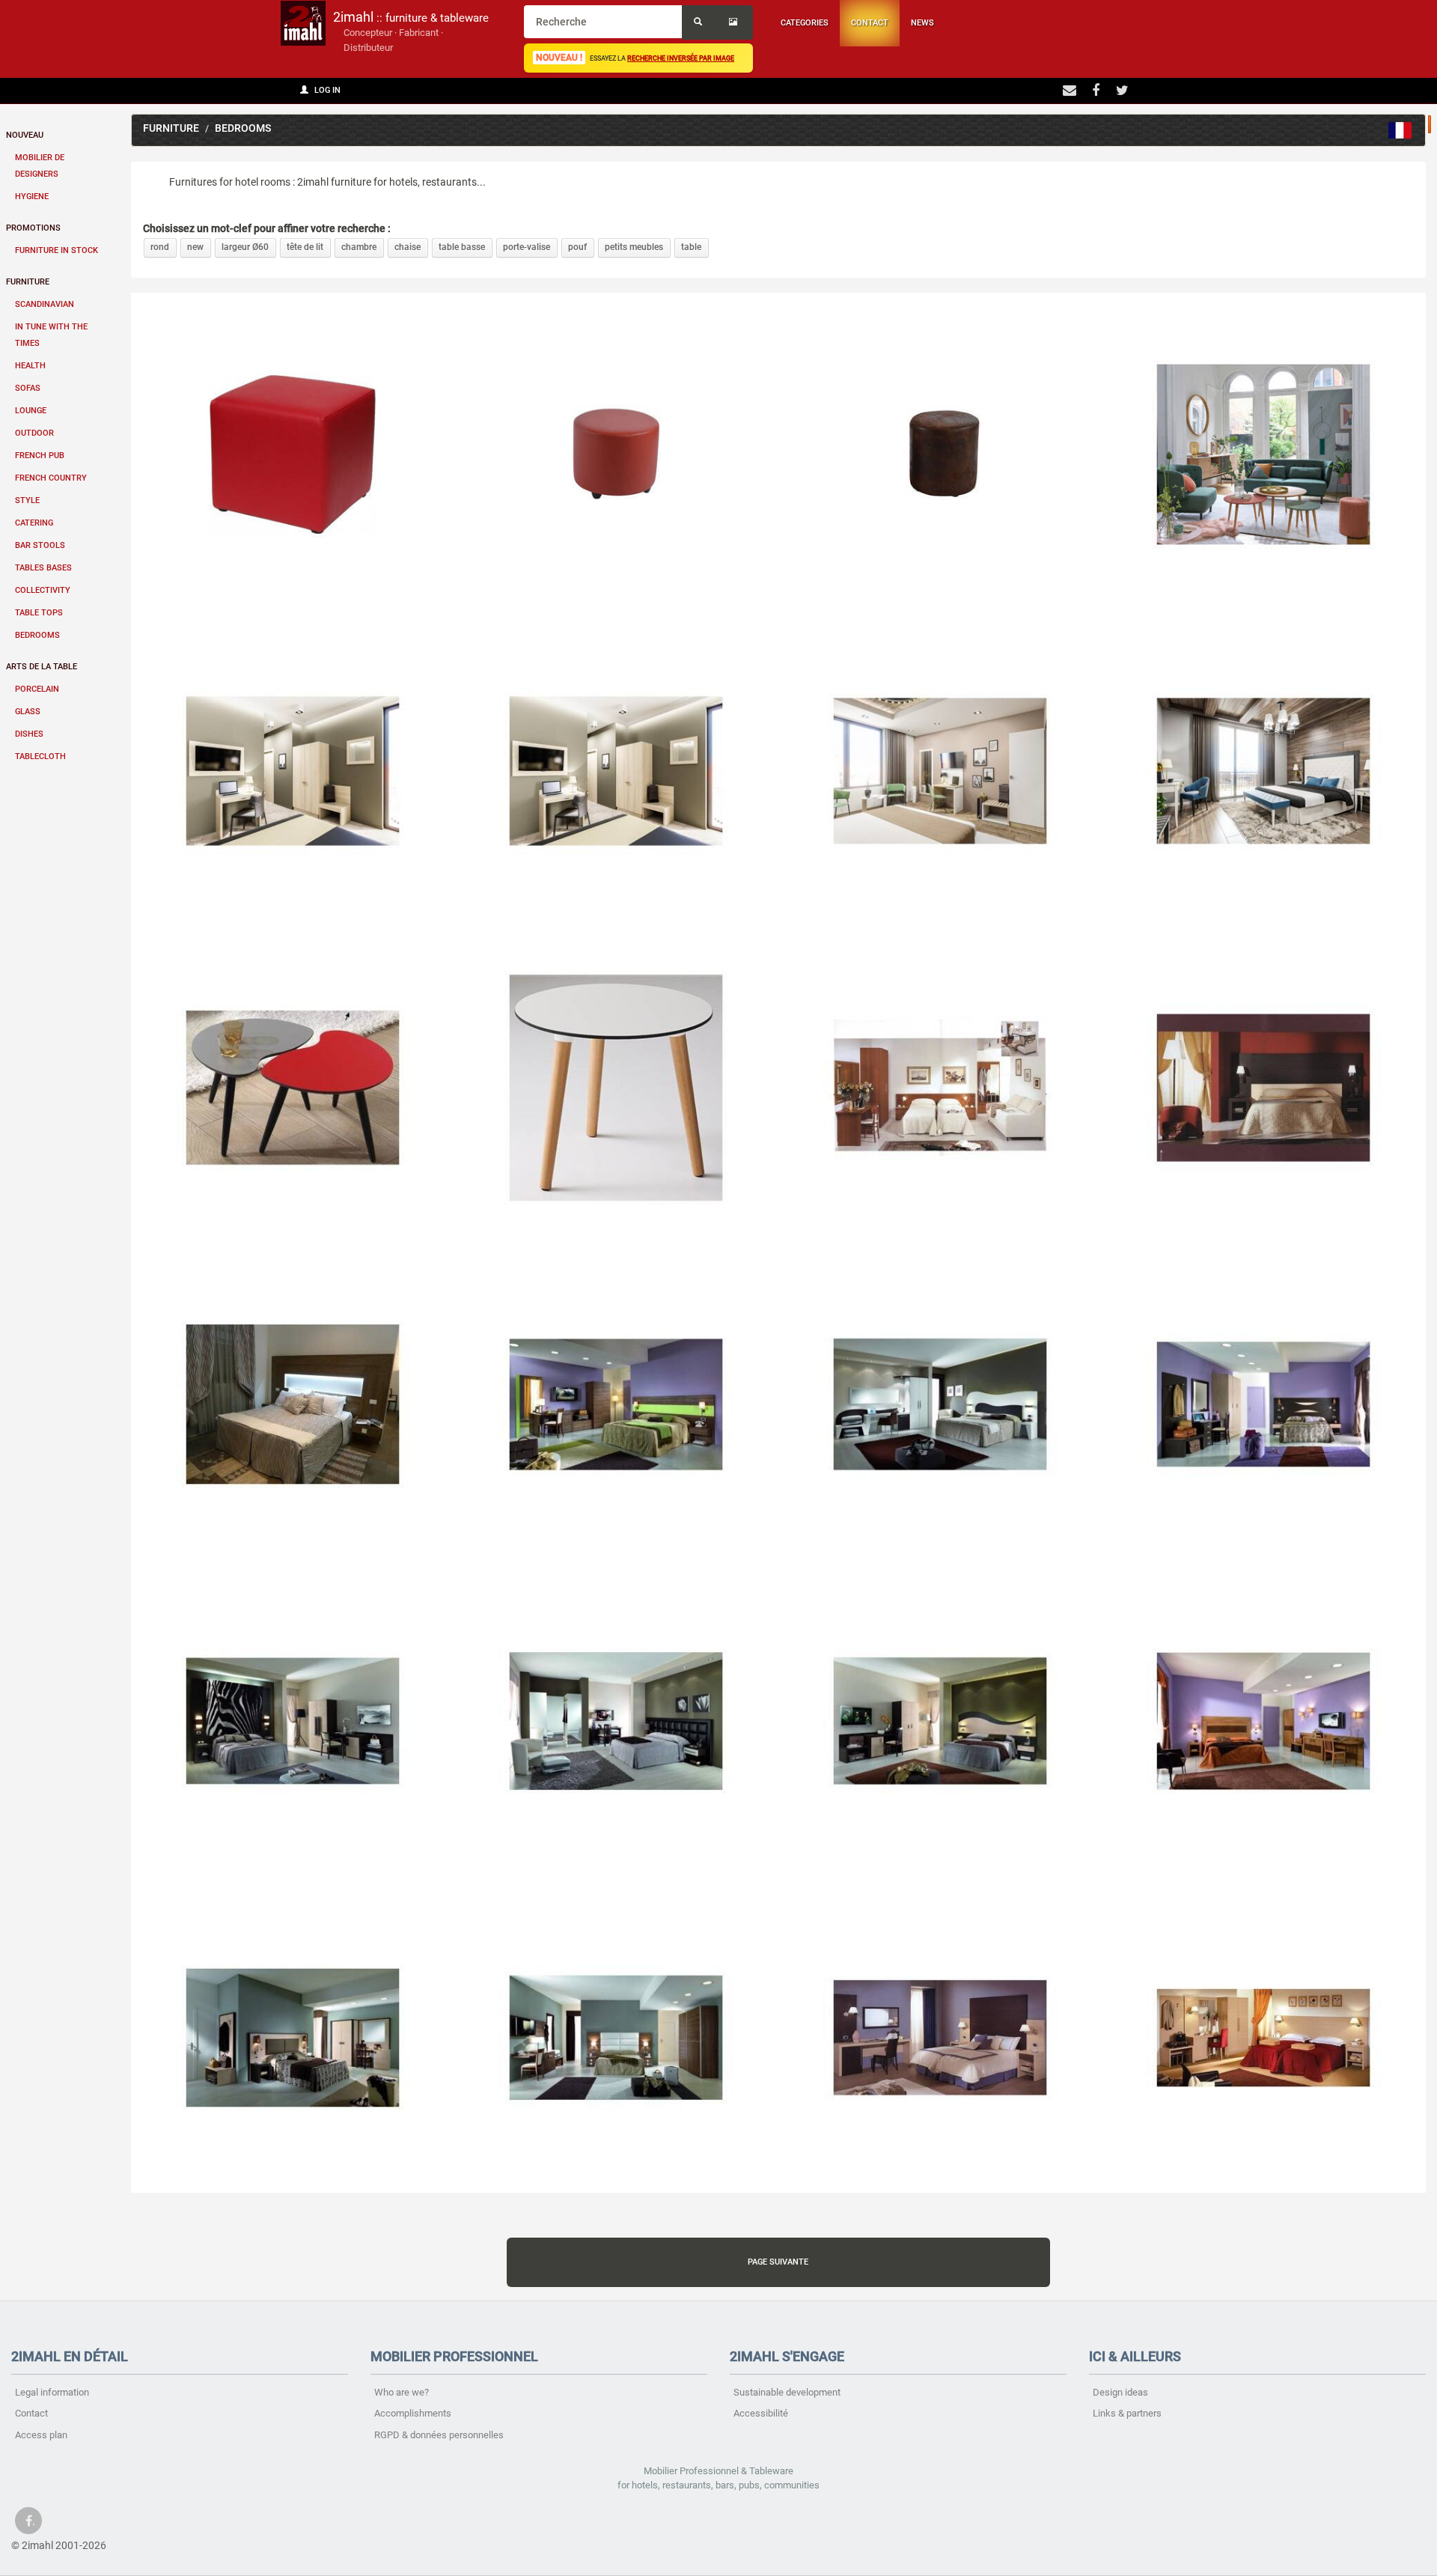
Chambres (1400, 130)
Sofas (28, 388)
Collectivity (43, 590)
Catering (34, 523)
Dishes (29, 734)
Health (30, 366)
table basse (462, 247)
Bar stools (40, 545)
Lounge (31, 411)
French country (51, 478)
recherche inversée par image (681, 58)
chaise (408, 247)
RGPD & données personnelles (439, 2435)
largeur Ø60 (245, 247)
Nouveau (25, 135)
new (195, 247)
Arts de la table (42, 667)
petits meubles (634, 247)
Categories (805, 23)
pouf (577, 247)
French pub (40, 456)
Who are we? (402, 2392)
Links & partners (1127, 2413)
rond (160, 247)
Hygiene (32, 197)
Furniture (28, 282)
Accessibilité (761, 2413)
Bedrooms (37, 635)
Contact (870, 23)
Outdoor (34, 433)
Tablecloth (40, 756)
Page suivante (778, 2262)
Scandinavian (45, 304)
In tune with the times (51, 335)
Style (27, 500)
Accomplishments (413, 2413)
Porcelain (37, 689)
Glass (28, 712)
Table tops (39, 613)
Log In (326, 90)
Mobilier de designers (40, 166)
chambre (359, 247)
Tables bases (43, 568)
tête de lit (305, 247)
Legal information (52, 2392)
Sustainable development (787, 2392)
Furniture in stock (57, 250)
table (691, 247)
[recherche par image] (735, 22)
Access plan (41, 2435)
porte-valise (527, 247)
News (922, 23)
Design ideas (1120, 2392)
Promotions (33, 228)
